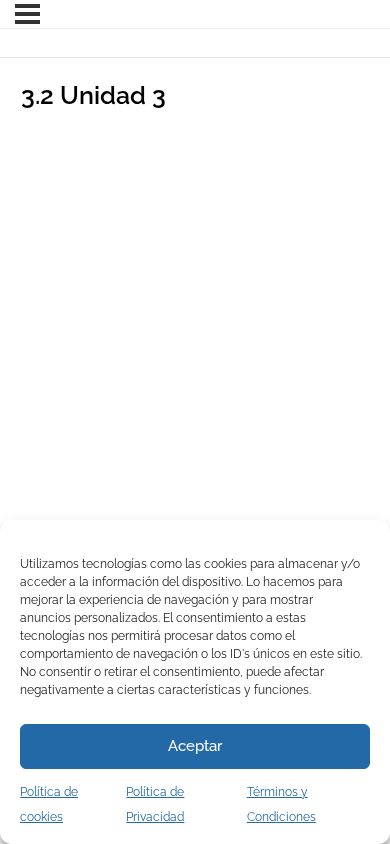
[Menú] (27, 14)
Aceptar (195, 746)
